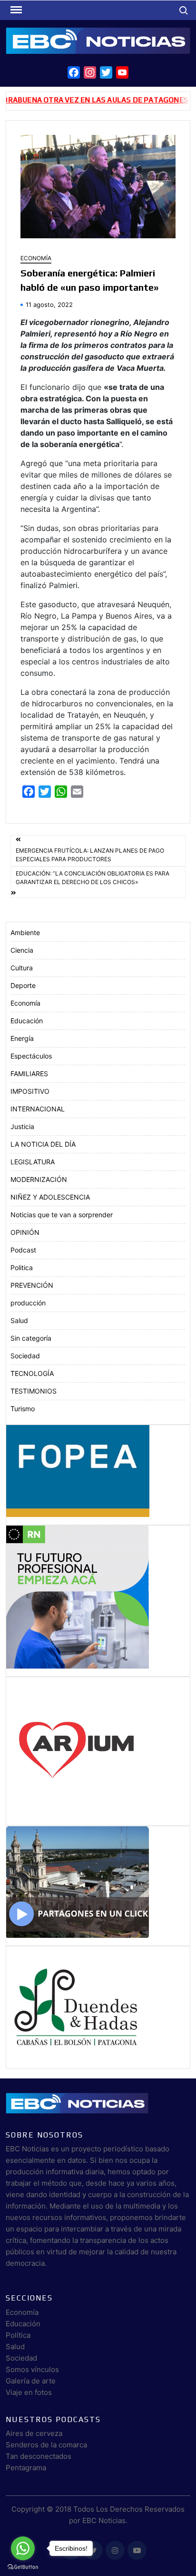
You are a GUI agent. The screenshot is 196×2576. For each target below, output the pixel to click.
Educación (27, 1021)
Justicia (22, 1126)
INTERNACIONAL (38, 1109)
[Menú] (15, 10)
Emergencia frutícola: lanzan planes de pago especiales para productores (90, 855)
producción (28, 1303)
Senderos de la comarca (46, 2445)
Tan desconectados (39, 2456)
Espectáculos (31, 1056)
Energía (22, 1038)
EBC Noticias (104, 2520)
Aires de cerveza (34, 2433)
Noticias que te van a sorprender (62, 1215)
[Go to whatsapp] (23, 2548)
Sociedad (25, 1356)
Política (18, 2335)
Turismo (23, 1409)
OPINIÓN (25, 1232)
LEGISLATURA (33, 1162)
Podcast (23, 1250)
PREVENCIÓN (32, 1285)
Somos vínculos (32, 2369)
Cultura (22, 968)
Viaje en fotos (29, 2392)
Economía (36, 258)
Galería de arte (31, 2381)
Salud (19, 1320)
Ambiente (25, 932)
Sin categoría (31, 1338)
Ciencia (22, 950)
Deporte (23, 985)
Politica (22, 1268)
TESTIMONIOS (34, 1391)
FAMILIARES (29, 1074)
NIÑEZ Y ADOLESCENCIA (50, 1197)
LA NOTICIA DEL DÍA (43, 1144)
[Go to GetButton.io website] (23, 2566)
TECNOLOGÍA (32, 1373)
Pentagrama (26, 2468)
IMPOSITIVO (30, 1091)
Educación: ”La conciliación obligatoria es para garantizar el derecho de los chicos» (93, 878)
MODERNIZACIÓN (39, 1179)
